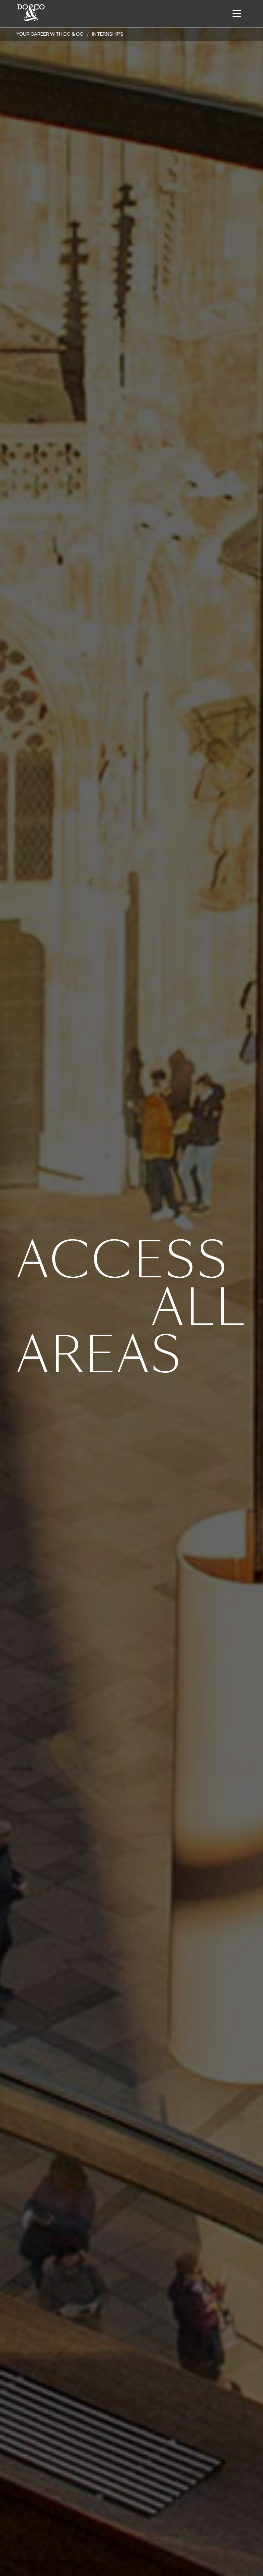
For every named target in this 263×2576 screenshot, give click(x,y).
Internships (108, 34)
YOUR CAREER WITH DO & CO (50, 34)
